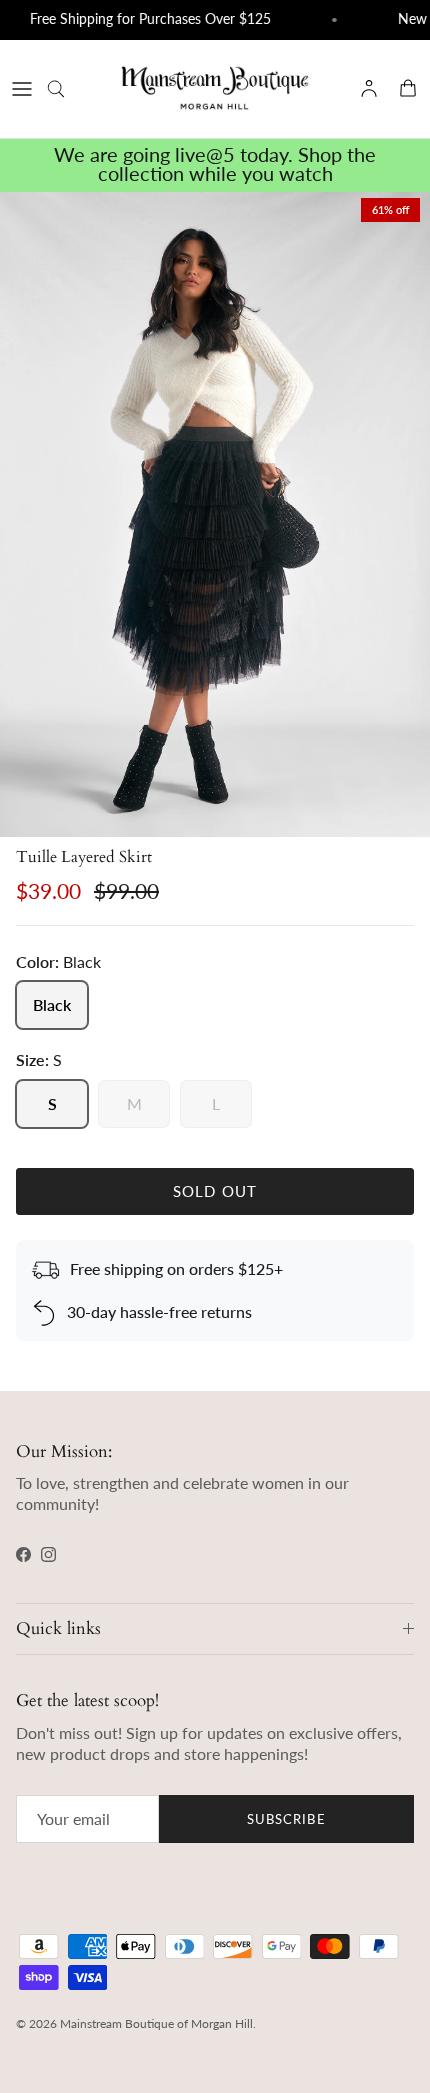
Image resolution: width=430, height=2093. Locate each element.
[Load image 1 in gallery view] (215, 514)
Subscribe (286, 1819)
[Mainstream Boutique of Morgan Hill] (215, 89)
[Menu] (22, 89)
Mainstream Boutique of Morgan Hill (156, 2023)
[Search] (66, 89)
